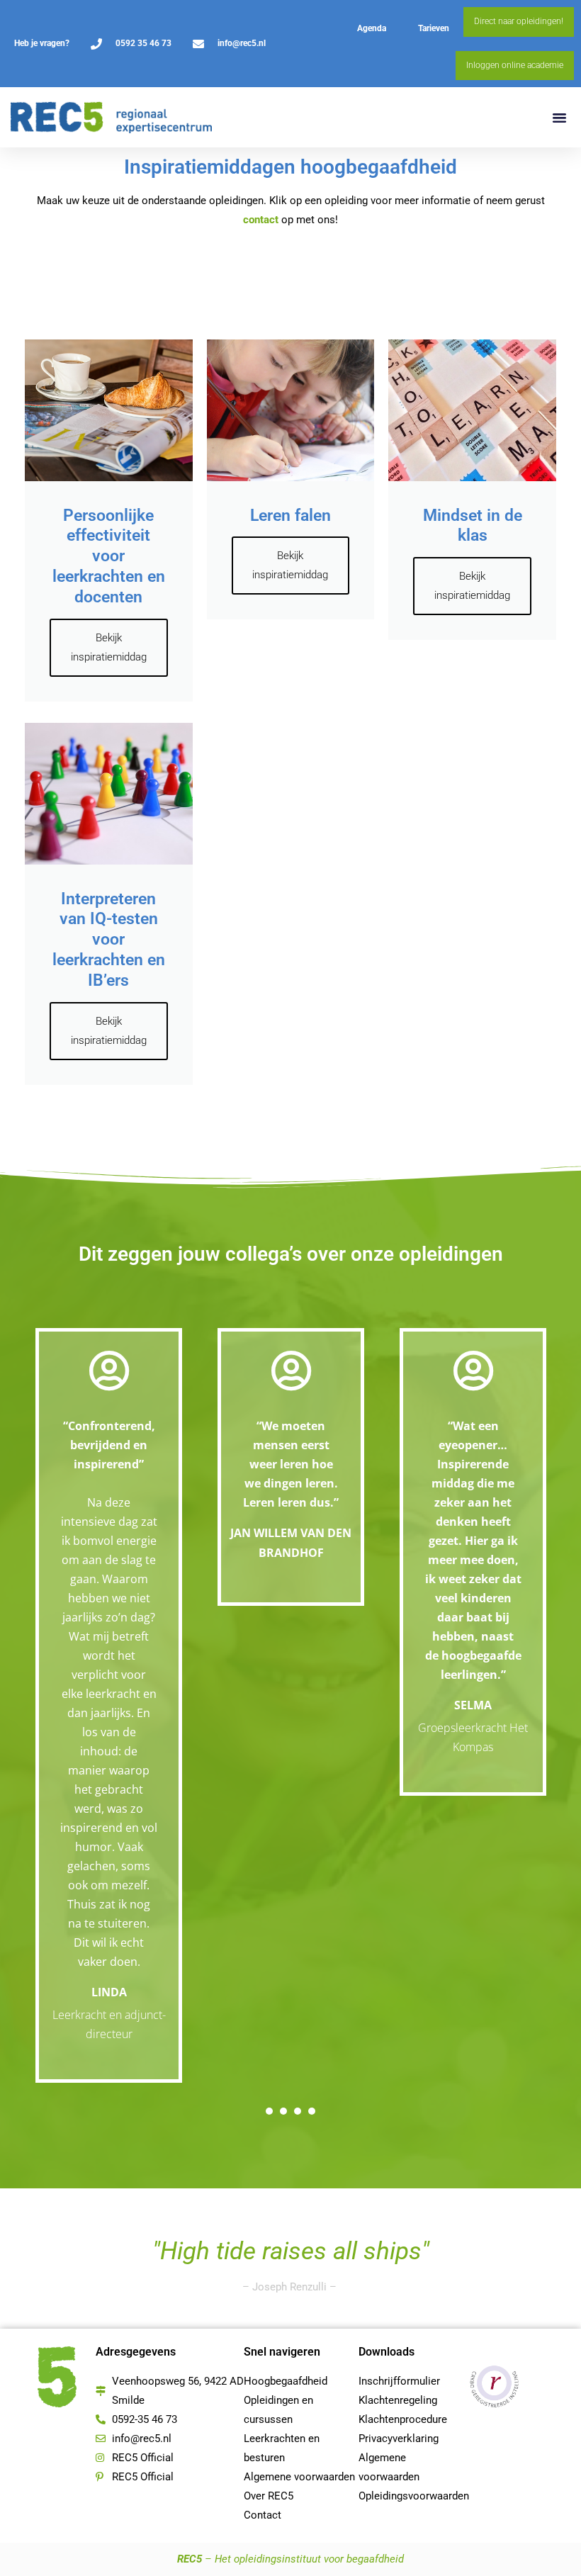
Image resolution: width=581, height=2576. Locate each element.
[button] (560, 118)
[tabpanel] (109, 1706)
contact (261, 220)
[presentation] (269, 2111)
